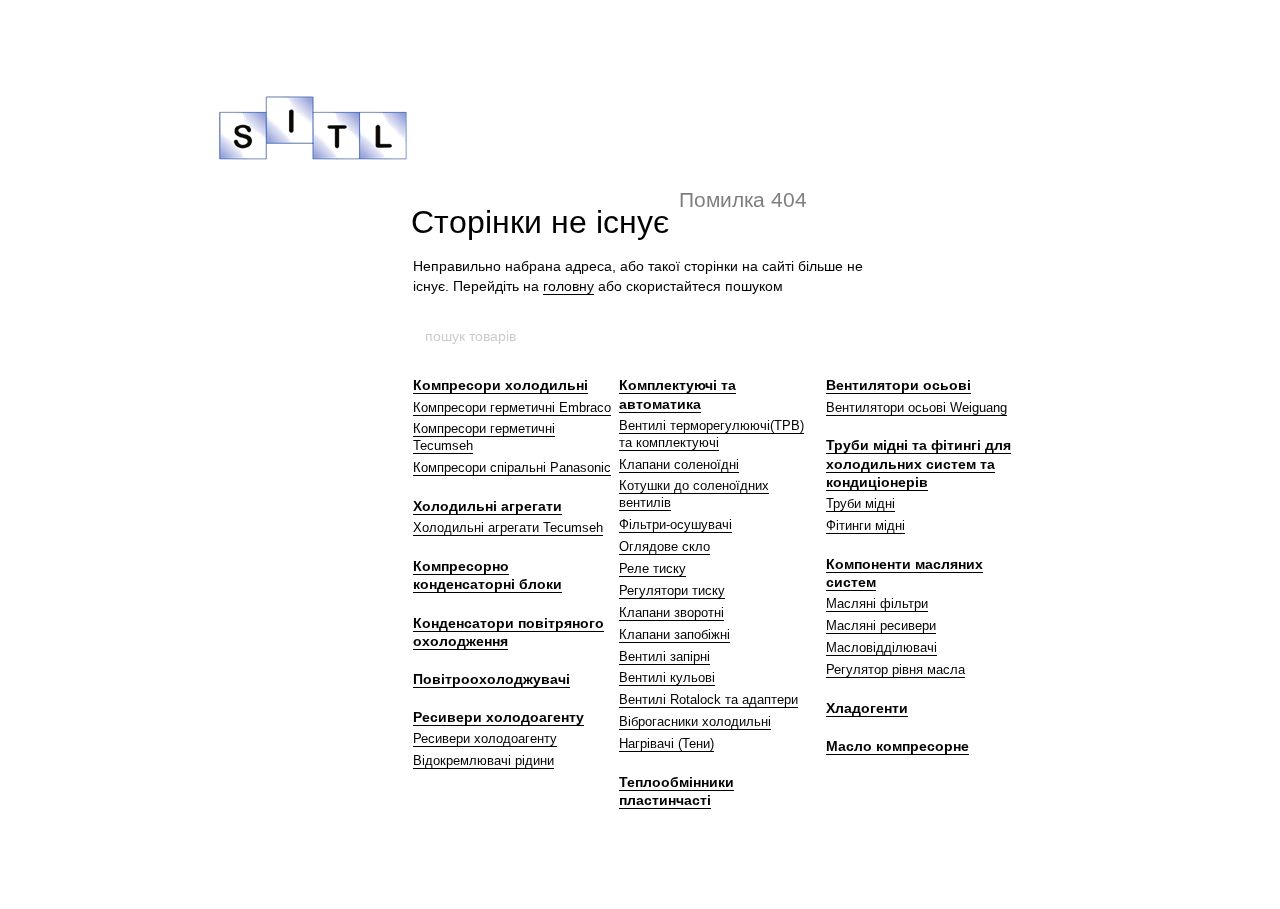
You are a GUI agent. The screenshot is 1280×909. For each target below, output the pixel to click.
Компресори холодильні (500, 385)
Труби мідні (860, 503)
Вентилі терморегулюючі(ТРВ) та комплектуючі (711, 434)
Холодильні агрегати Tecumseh (508, 527)
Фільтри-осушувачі (675, 524)
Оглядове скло (664, 546)
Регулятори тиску (672, 590)
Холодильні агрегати (487, 506)
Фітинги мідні (865, 525)
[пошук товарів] (857, 336)
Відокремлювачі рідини (483, 760)
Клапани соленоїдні (679, 464)
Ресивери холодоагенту (498, 717)
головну (568, 286)
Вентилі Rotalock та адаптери (708, 699)
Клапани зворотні (671, 612)
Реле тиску (652, 568)
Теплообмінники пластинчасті (676, 791)
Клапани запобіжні (674, 634)
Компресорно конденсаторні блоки (487, 575)
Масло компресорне (897, 746)
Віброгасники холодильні (695, 721)
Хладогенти (867, 708)
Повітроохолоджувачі (491, 679)
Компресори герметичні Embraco (512, 407)
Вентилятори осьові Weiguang (916, 407)
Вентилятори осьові (898, 385)
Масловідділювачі (881, 647)
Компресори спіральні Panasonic (512, 467)
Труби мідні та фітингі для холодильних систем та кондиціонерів (918, 463)
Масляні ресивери (881, 625)
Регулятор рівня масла (895, 669)
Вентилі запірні (664, 656)
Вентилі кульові (667, 677)
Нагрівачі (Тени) (666, 743)
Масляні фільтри (877, 603)
